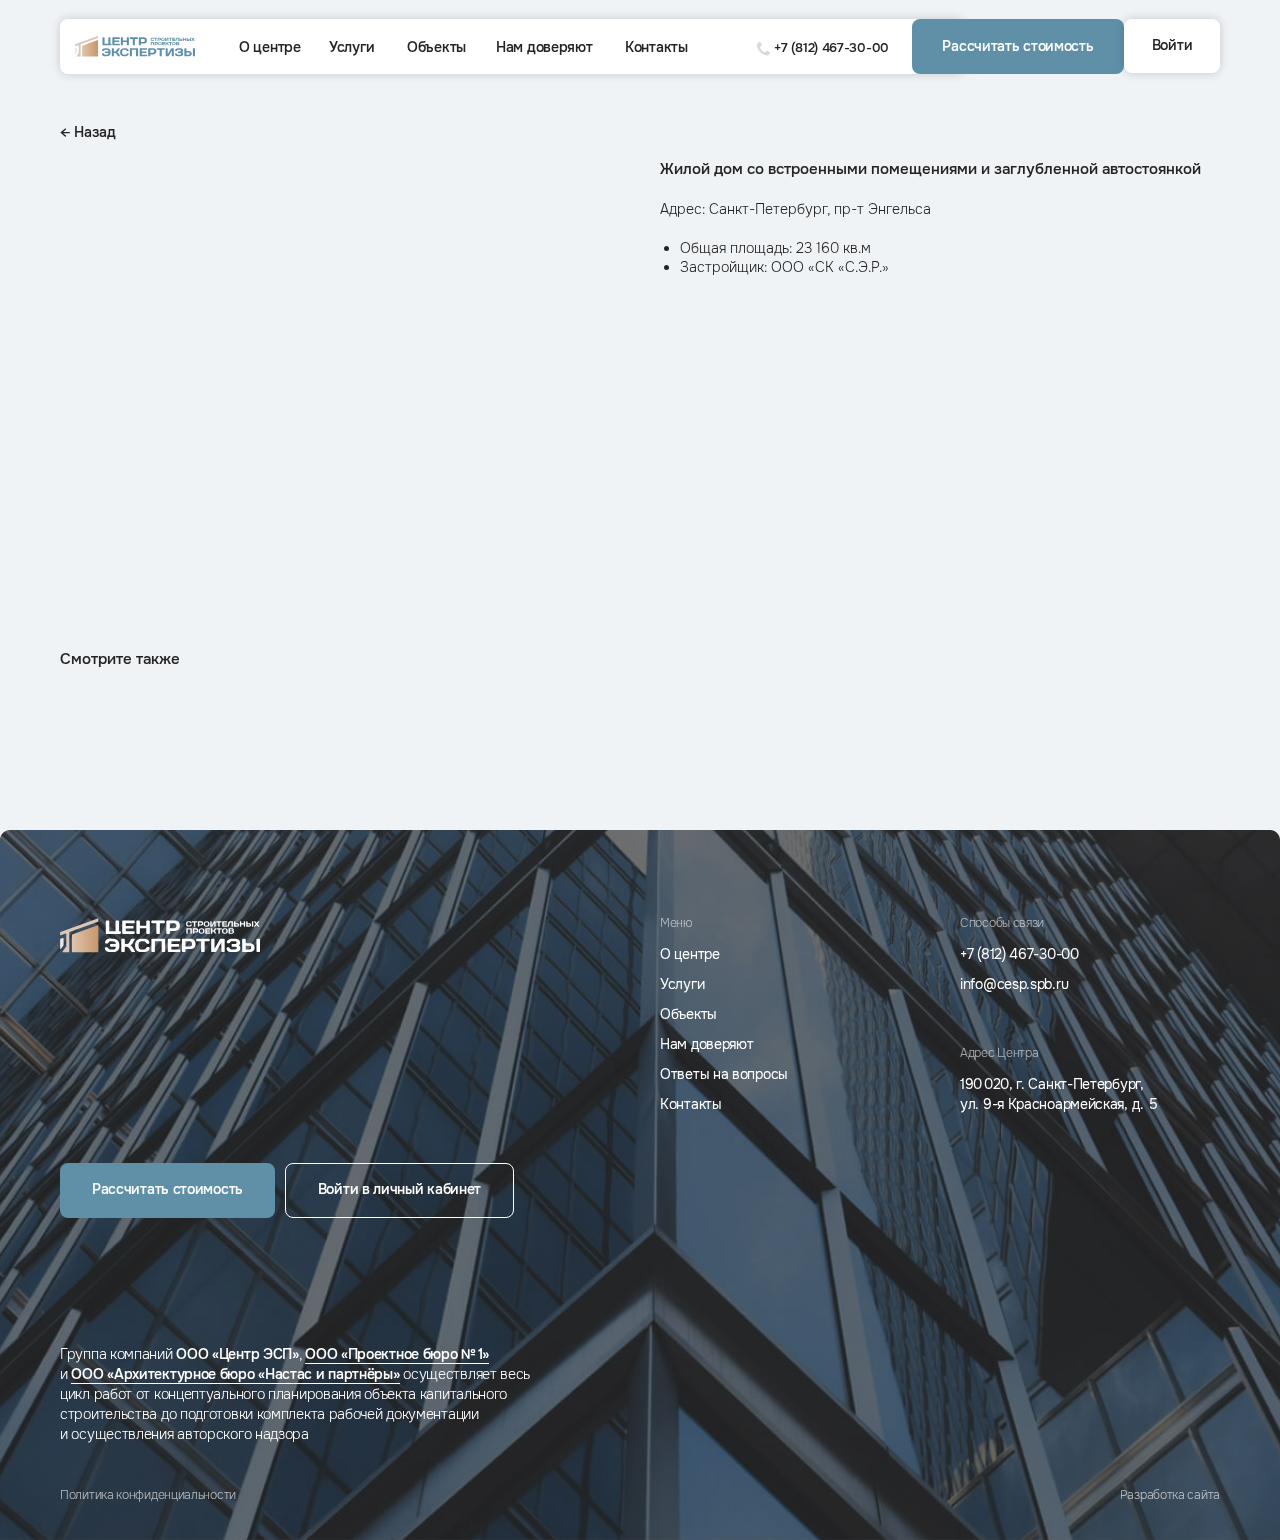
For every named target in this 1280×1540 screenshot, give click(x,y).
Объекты (436, 47)
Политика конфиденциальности (148, 1495)
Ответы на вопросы (724, 1074)
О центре (270, 47)
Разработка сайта (1170, 1495)
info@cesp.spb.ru (1014, 984)
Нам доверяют (544, 47)
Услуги (351, 47)
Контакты (656, 47)
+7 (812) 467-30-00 (831, 47)
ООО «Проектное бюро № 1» (397, 1354)
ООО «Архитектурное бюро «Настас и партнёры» (235, 1374)
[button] (1018, 46)
